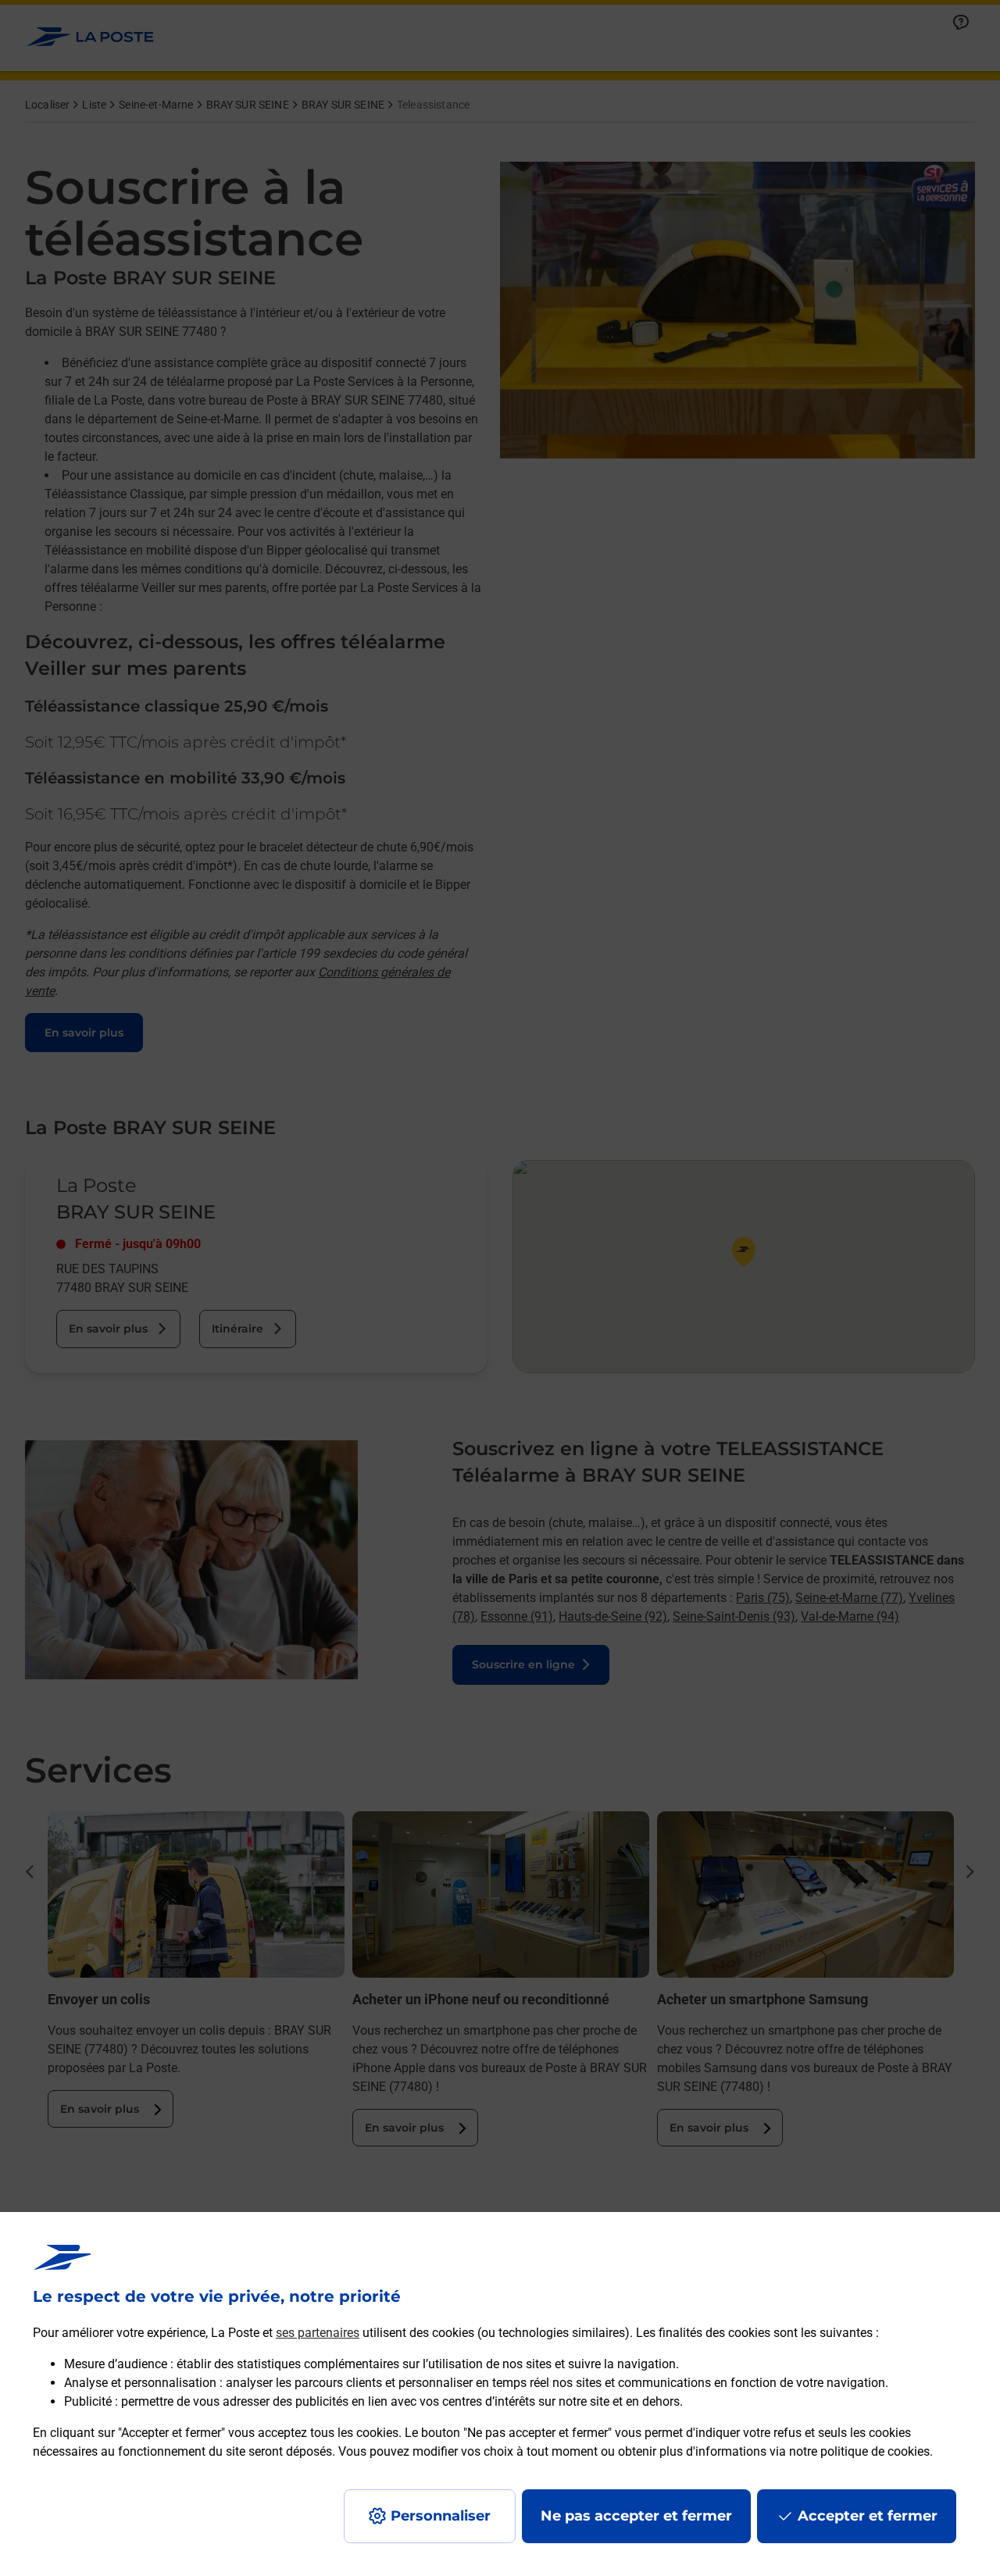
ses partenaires (318, 2333)
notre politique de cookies (859, 2451)
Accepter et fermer (868, 2516)
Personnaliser (441, 2516)
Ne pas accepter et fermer (636, 2516)
